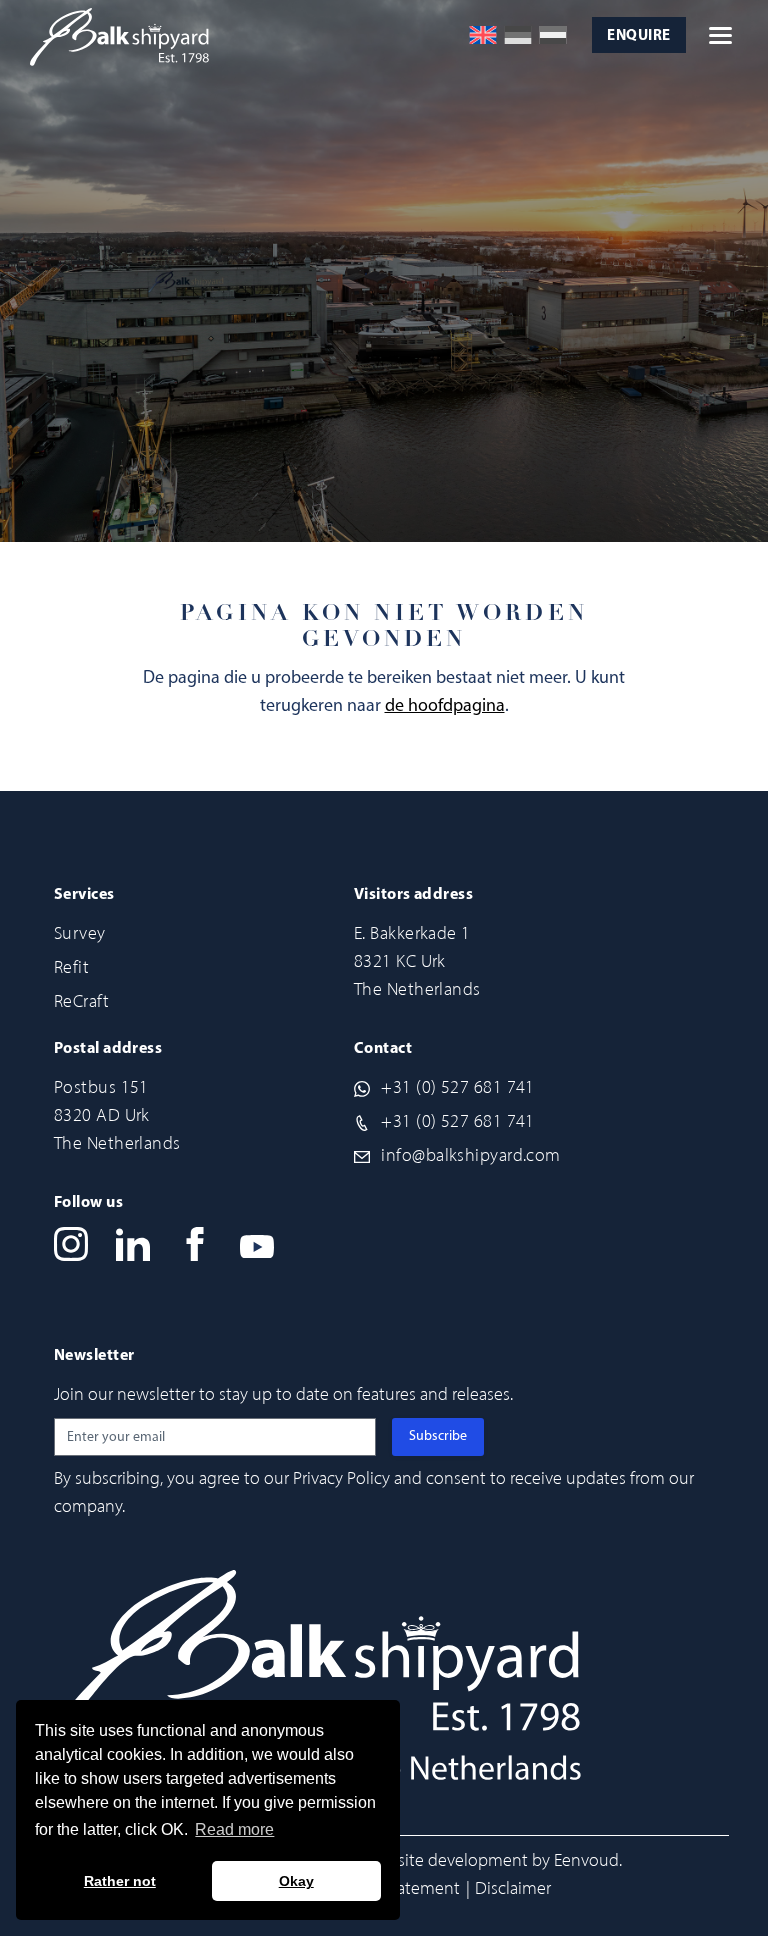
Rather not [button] (120, 1881)
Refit (71, 967)
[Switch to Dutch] (553, 35)
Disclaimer (513, 1888)
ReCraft (81, 1001)
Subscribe (438, 1436)
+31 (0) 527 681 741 (458, 1087)
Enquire (638, 36)
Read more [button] (234, 1829)
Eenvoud (586, 1860)
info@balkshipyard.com (470, 1155)
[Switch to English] (483, 35)
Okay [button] (296, 1881)
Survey (80, 933)
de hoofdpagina (445, 707)
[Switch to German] (518, 35)
